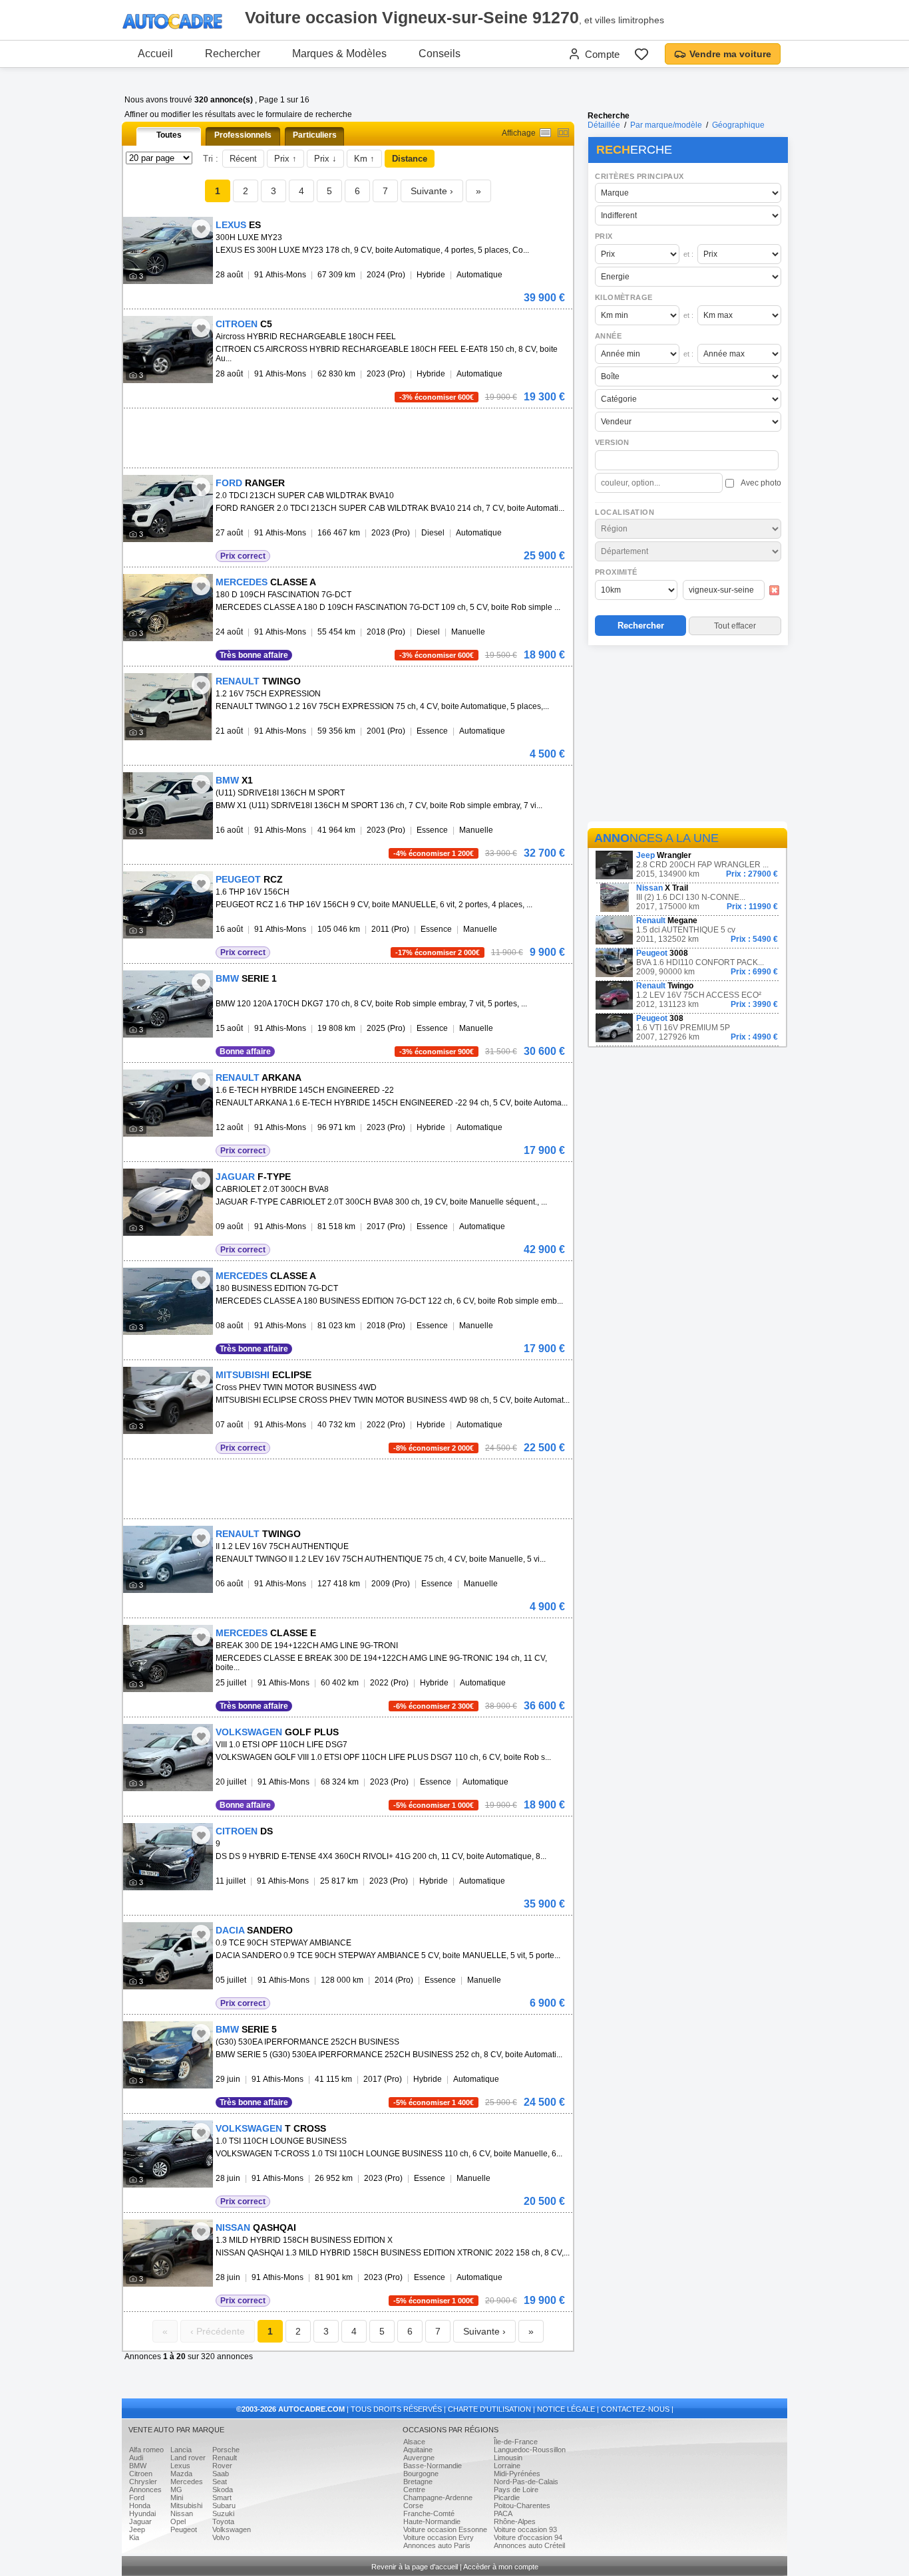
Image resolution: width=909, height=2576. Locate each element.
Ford (137, 2498)
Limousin (508, 2458)
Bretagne (418, 2482)
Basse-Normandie (433, 2466)
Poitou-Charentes (522, 2505)
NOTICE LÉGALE (566, 2409)
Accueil (155, 54)
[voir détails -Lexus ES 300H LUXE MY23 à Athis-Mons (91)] (168, 250)
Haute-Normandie (432, 2521)
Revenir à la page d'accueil (415, 2567)
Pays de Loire (516, 2490)
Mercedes (187, 2482)
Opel (178, 2521)
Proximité (616, 572)
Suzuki (223, 2513)
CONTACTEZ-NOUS (635, 2409)
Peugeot (184, 2529)
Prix (604, 236)
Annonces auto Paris (437, 2545)
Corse (413, 2505)
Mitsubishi (186, 2505)
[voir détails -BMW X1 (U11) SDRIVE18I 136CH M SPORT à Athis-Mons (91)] (168, 806)
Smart (222, 2498)
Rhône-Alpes (515, 2521)
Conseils (440, 54)
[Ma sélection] (641, 54)
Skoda (223, 2490)
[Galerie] (563, 133)
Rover (222, 2466)
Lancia (181, 2450)
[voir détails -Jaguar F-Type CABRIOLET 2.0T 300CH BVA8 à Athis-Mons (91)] (168, 1202)
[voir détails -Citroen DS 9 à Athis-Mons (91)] (168, 1857)
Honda (140, 2505)
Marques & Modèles (339, 54)
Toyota (223, 2521)
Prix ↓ (325, 159)
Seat (220, 2482)
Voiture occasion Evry (439, 2537)
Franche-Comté (429, 2513)
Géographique (738, 125)
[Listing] (545, 133)
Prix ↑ (285, 159)
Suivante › (432, 191)
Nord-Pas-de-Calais (526, 2482)
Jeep (137, 2529)
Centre (414, 2490)
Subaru (224, 2505)
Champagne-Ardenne (438, 2498)
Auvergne (419, 2458)
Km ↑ (364, 159)
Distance (410, 159)
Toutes (169, 135)
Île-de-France (516, 2442)
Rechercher (233, 54)
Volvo (221, 2537)
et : (688, 254)
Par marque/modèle (666, 125)
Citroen (141, 2474)
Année (608, 336)
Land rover (188, 2458)
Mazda (181, 2474)
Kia (134, 2537)
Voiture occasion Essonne (445, 2529)
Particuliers (315, 135)
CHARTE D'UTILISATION (489, 2409)
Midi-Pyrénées (517, 2474)
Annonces (145, 2490)
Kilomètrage (624, 297)
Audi (136, 2458)
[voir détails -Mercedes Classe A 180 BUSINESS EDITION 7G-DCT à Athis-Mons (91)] (168, 1301)
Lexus (180, 2466)
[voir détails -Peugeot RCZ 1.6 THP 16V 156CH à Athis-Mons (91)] (168, 905)
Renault (225, 2458)
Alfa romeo (146, 2450)
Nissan (182, 2513)
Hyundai (142, 2513)
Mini (177, 2498)
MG (176, 2490)
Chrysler (143, 2482)
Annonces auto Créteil (529, 2545)
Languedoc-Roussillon (530, 2450)
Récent (243, 159)
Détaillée (604, 125)
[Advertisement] (687, 736)
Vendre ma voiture (730, 54)
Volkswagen (232, 2529)
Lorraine (507, 2466)
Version (612, 442)
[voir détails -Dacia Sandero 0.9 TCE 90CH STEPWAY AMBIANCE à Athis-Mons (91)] (168, 1956)
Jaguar (140, 2521)
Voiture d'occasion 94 (528, 2537)
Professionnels (243, 135)
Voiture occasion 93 (525, 2529)
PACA (503, 2513)
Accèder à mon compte (501, 2567)
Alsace (414, 2442)
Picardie (507, 2498)
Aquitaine (418, 2450)
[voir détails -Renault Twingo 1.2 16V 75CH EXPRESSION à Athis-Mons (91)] (168, 707)
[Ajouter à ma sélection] (201, 229)
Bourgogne (421, 2474)
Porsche (226, 2450)
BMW (138, 2466)
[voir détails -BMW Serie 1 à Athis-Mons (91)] (168, 1004)
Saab (221, 2474)
